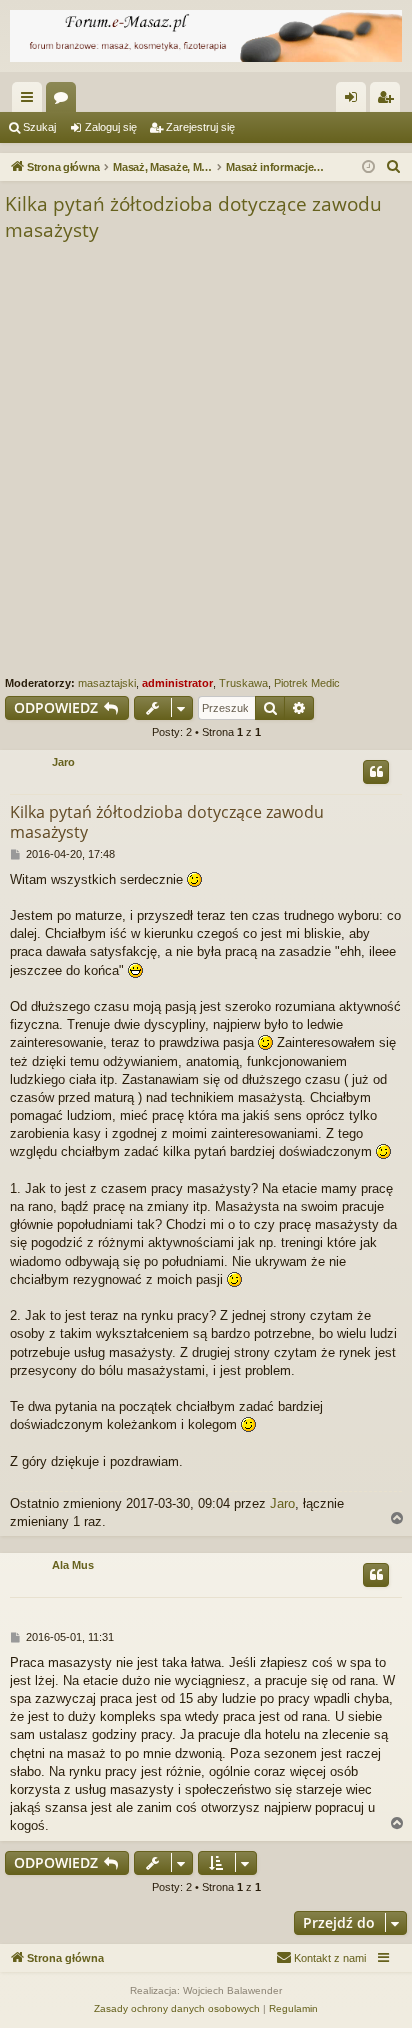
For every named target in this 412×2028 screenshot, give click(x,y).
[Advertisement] (206, 460)
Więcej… (31, 101)
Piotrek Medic (307, 683)
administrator (177, 683)
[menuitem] (394, 167)
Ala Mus (73, 1565)
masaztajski (107, 683)
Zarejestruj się (200, 127)
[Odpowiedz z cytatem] (376, 772)
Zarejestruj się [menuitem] (389, 101)
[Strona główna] (206, 36)
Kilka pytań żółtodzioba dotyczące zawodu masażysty (193, 217)
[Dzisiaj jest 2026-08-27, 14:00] (368, 167)
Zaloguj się (111, 127)
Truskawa (243, 683)
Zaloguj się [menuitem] (355, 101)
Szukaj (39, 127)
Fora (65, 101)
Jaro (63, 762)
